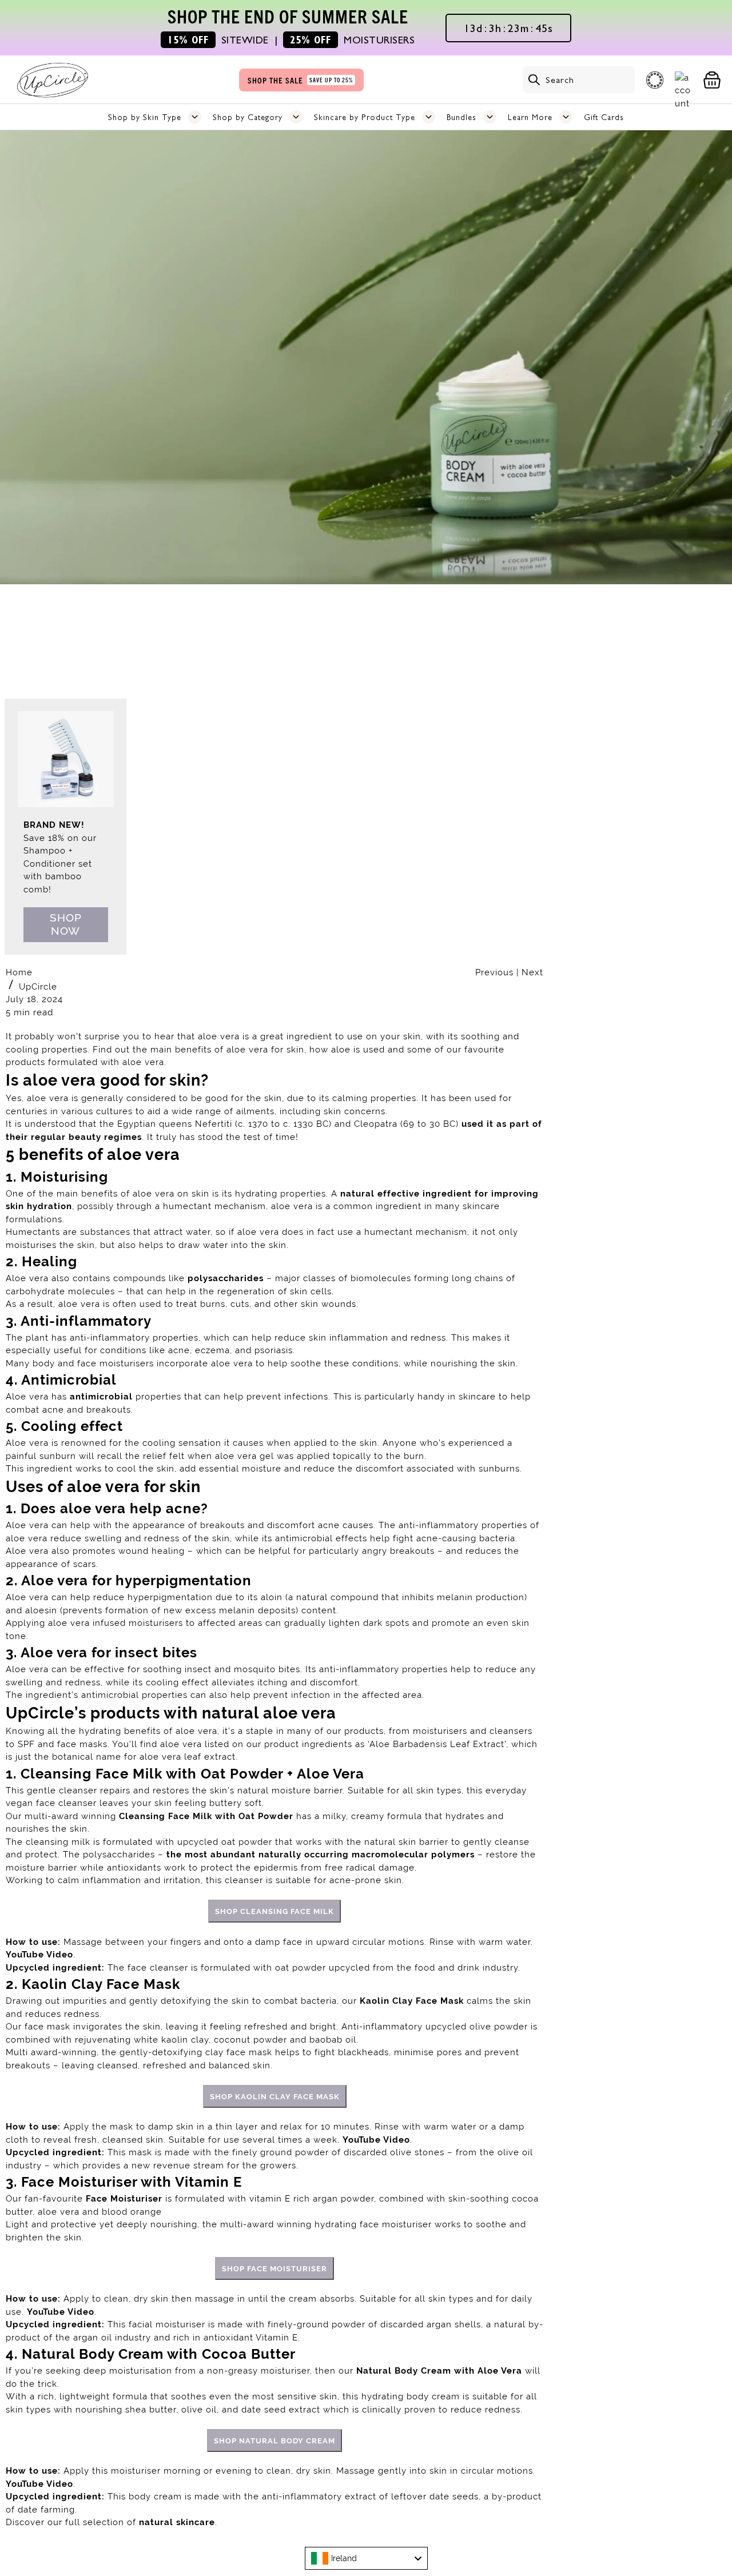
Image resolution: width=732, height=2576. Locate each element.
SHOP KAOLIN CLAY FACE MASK (275, 2096)
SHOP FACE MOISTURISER (274, 2268)
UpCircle (38, 987)
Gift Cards (604, 117)
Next (532, 972)
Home (19, 972)
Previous (496, 972)
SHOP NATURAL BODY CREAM (274, 2441)
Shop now (66, 924)
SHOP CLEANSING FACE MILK (274, 1911)
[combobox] (366, 2558)
